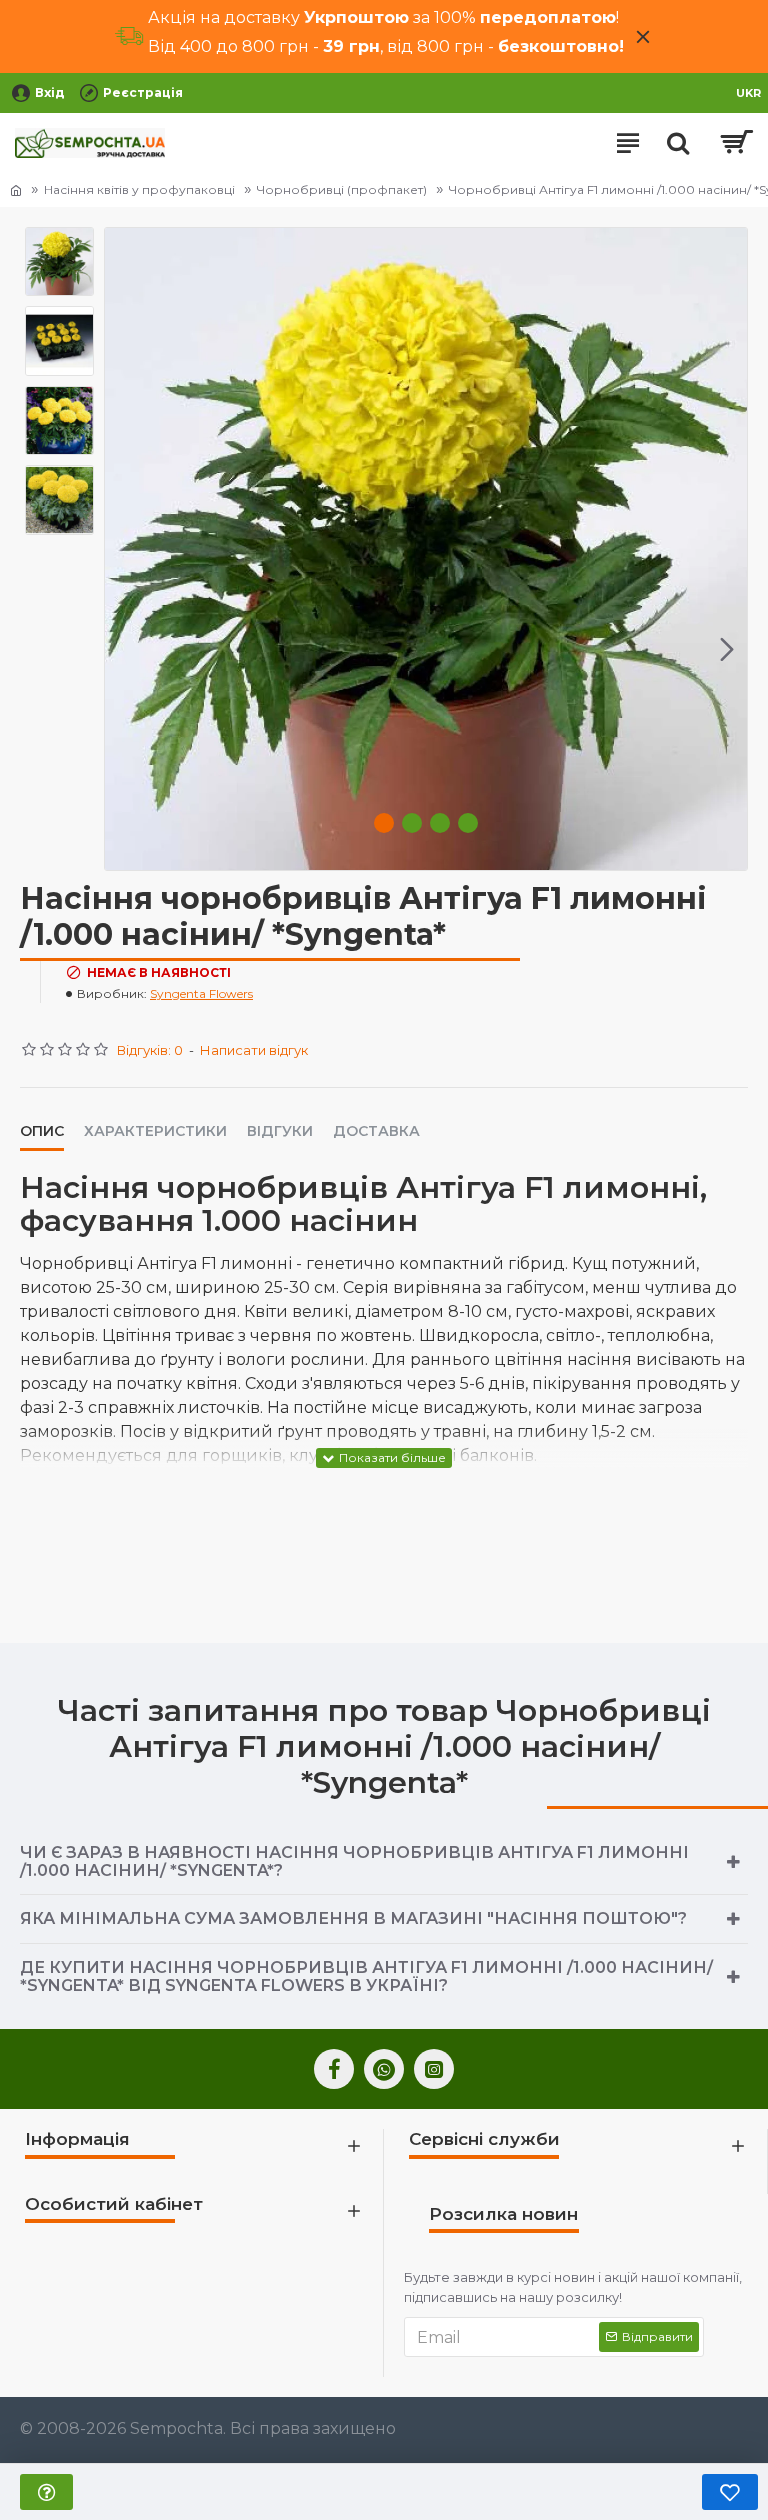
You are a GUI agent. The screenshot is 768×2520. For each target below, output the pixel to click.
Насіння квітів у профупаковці (139, 189)
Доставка (376, 1131)
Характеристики (155, 1131)
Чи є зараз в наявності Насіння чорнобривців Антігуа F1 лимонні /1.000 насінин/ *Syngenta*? (354, 1861)
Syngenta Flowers (201, 993)
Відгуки (280, 1131)
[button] (125, 649)
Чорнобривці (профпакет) (342, 189)
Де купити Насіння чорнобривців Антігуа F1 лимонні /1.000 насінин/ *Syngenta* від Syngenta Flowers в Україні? (366, 1976)
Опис (42, 1131)
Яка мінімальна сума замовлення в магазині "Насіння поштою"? (353, 1918)
